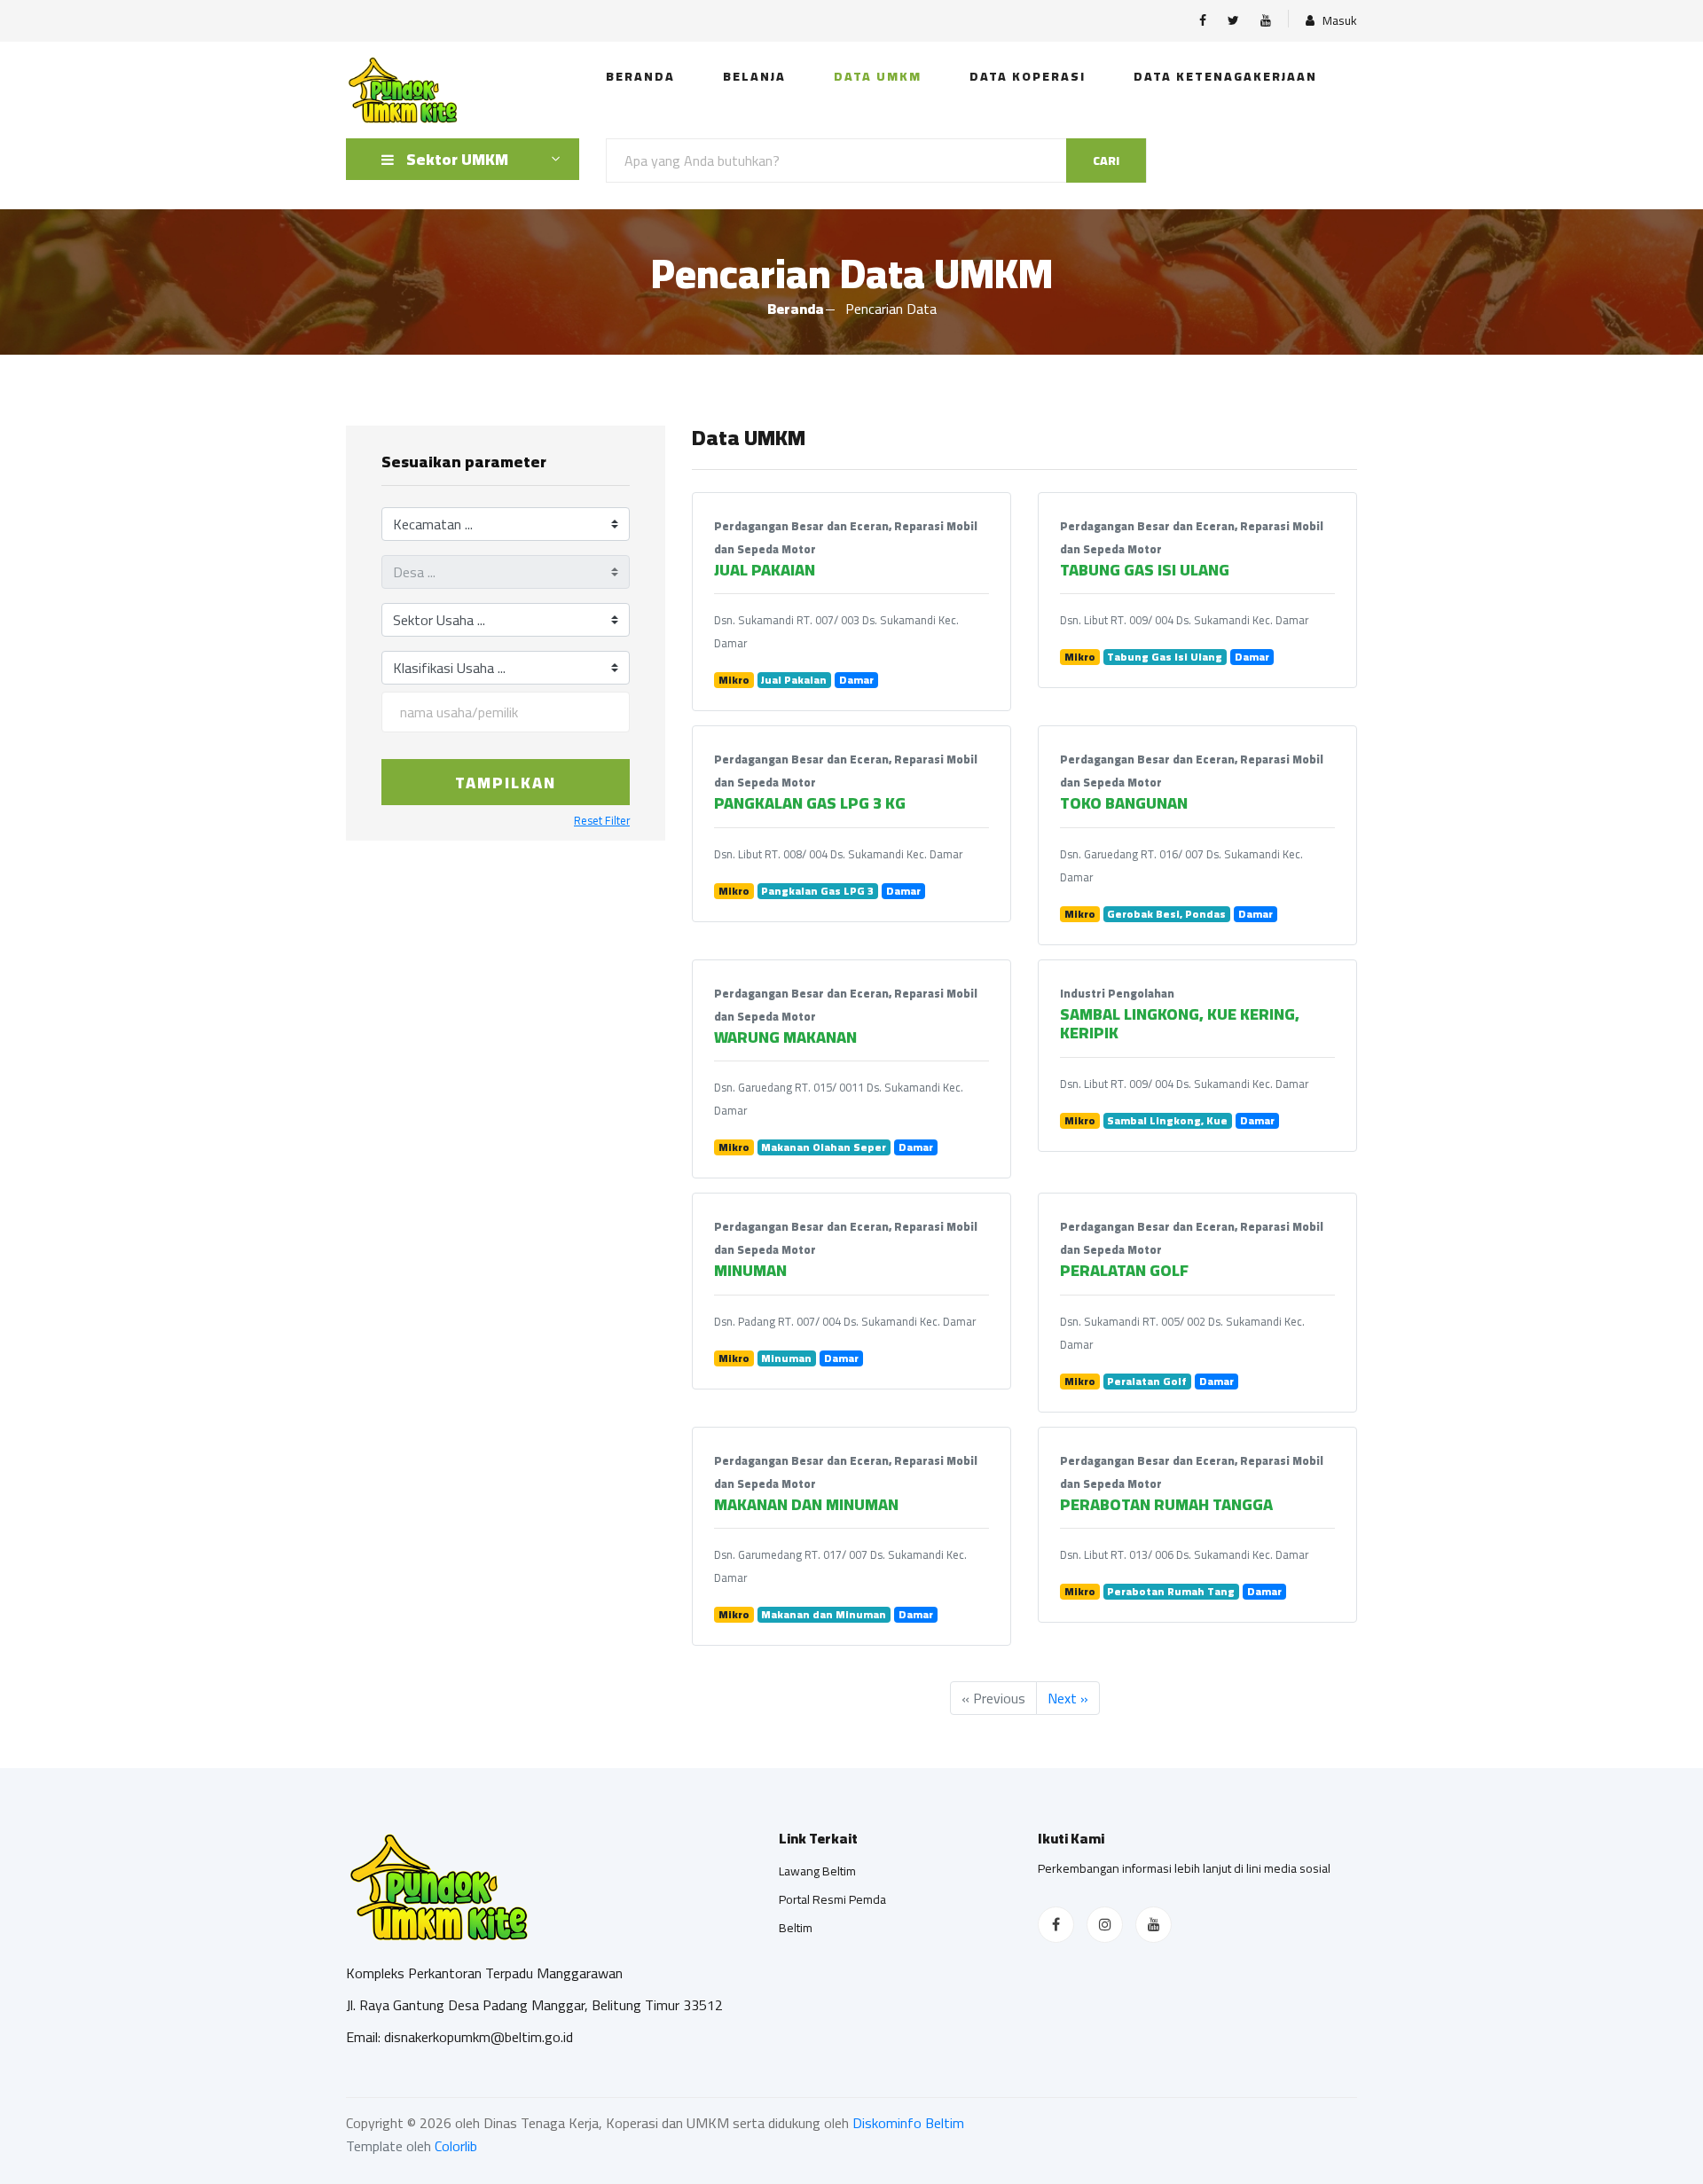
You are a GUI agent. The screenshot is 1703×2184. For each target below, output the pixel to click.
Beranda (640, 76)
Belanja (754, 76)
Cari (1106, 160)
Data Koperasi (1028, 76)
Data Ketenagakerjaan (1225, 76)
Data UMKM (878, 76)
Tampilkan (506, 783)
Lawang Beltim (817, 1871)
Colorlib (456, 2146)
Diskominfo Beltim (908, 2123)
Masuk (1338, 21)
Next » (1068, 1698)
